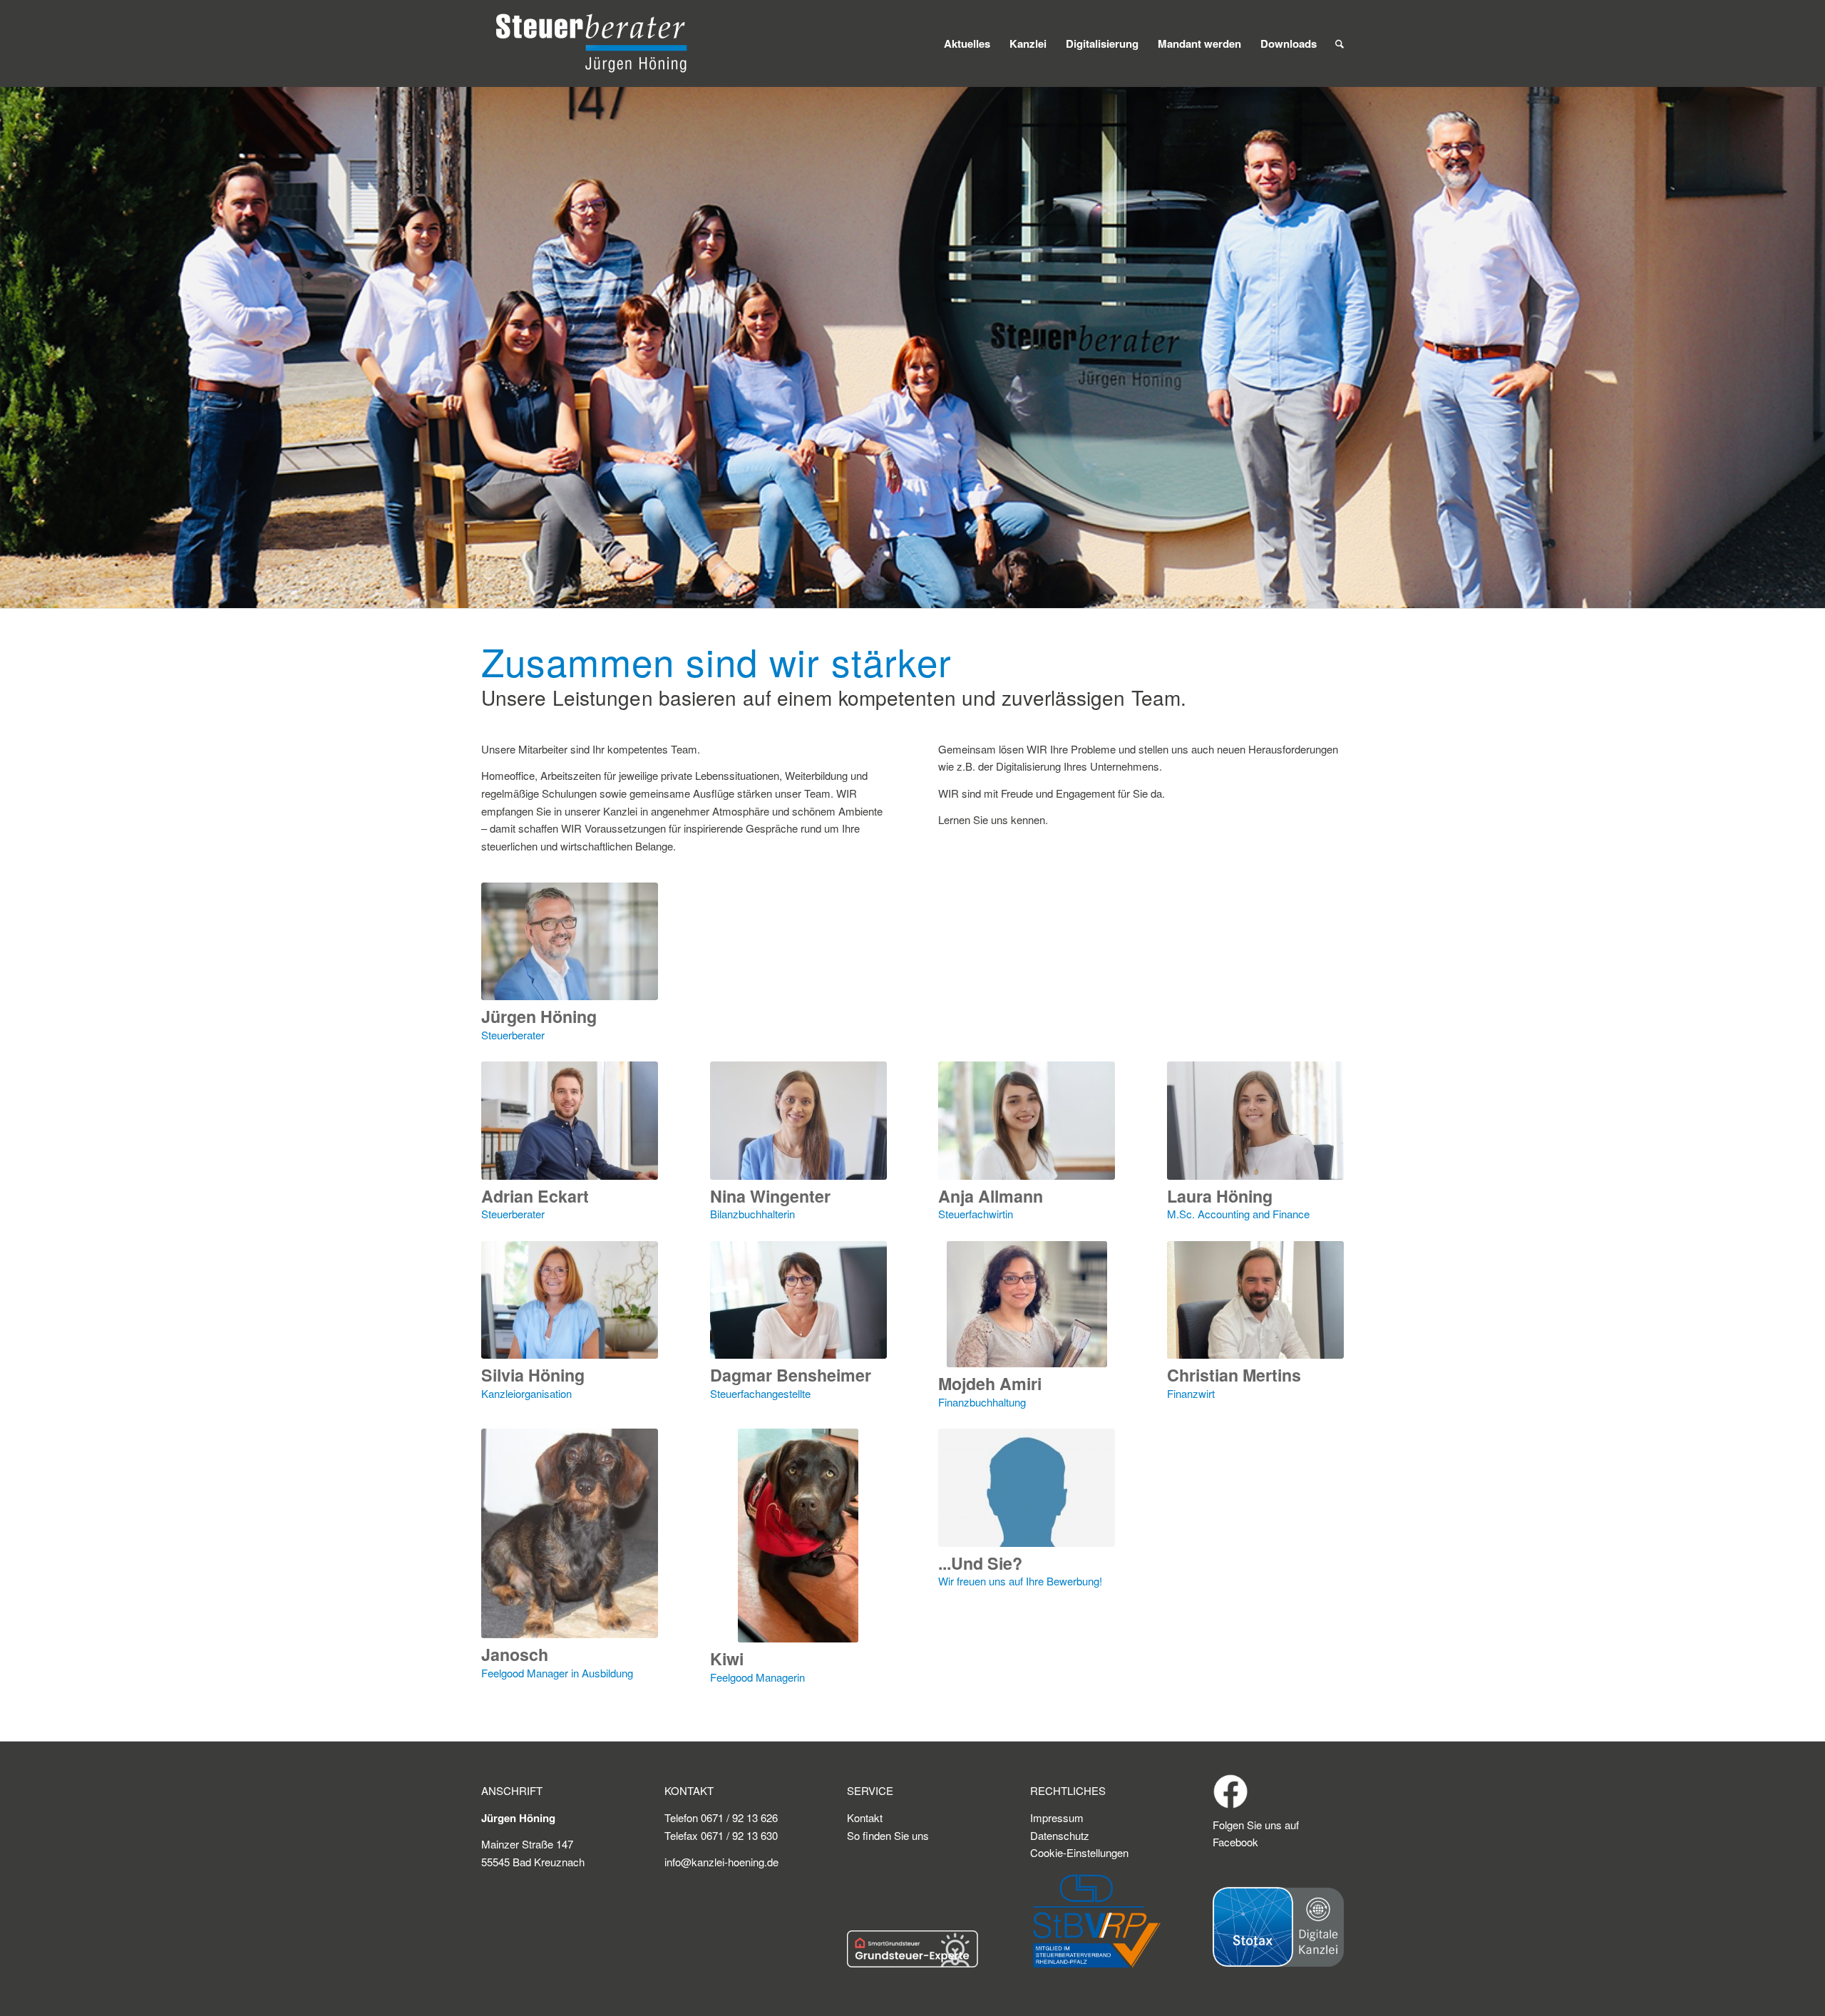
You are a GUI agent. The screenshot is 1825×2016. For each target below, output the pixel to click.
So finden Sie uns (888, 1835)
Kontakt (865, 1817)
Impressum (1057, 1817)
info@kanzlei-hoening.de (721, 1862)
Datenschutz (1060, 1835)
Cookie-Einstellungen (1079, 1852)
